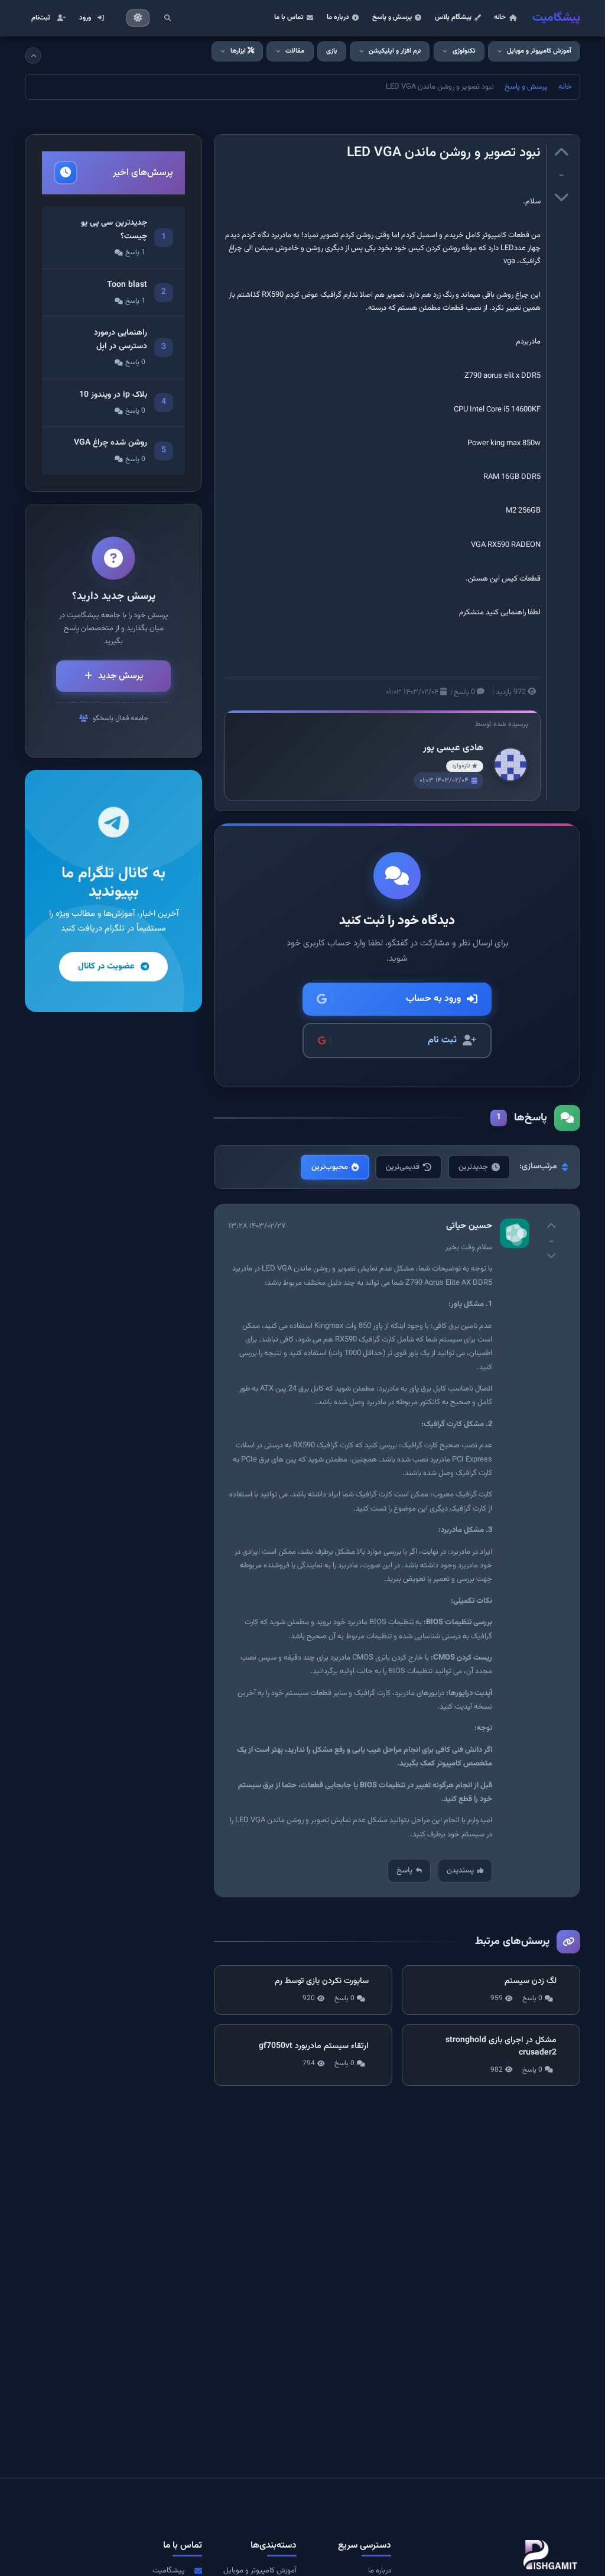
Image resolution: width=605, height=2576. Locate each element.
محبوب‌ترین (330, 1167)
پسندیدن (460, 1871)
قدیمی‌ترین (403, 1167)
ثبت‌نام (41, 18)
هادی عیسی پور (453, 748)
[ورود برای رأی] (561, 154)
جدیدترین (473, 1167)
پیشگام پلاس (453, 17)
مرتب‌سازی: (538, 1167)
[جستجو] (167, 18)
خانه (500, 17)
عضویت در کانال (106, 966)
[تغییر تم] (138, 18)
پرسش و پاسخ (392, 17)
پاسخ (404, 1871)
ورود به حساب (433, 999)
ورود (85, 18)
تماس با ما (289, 17)
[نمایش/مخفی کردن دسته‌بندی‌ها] (33, 56)
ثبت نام (442, 1040)
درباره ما (338, 17)
